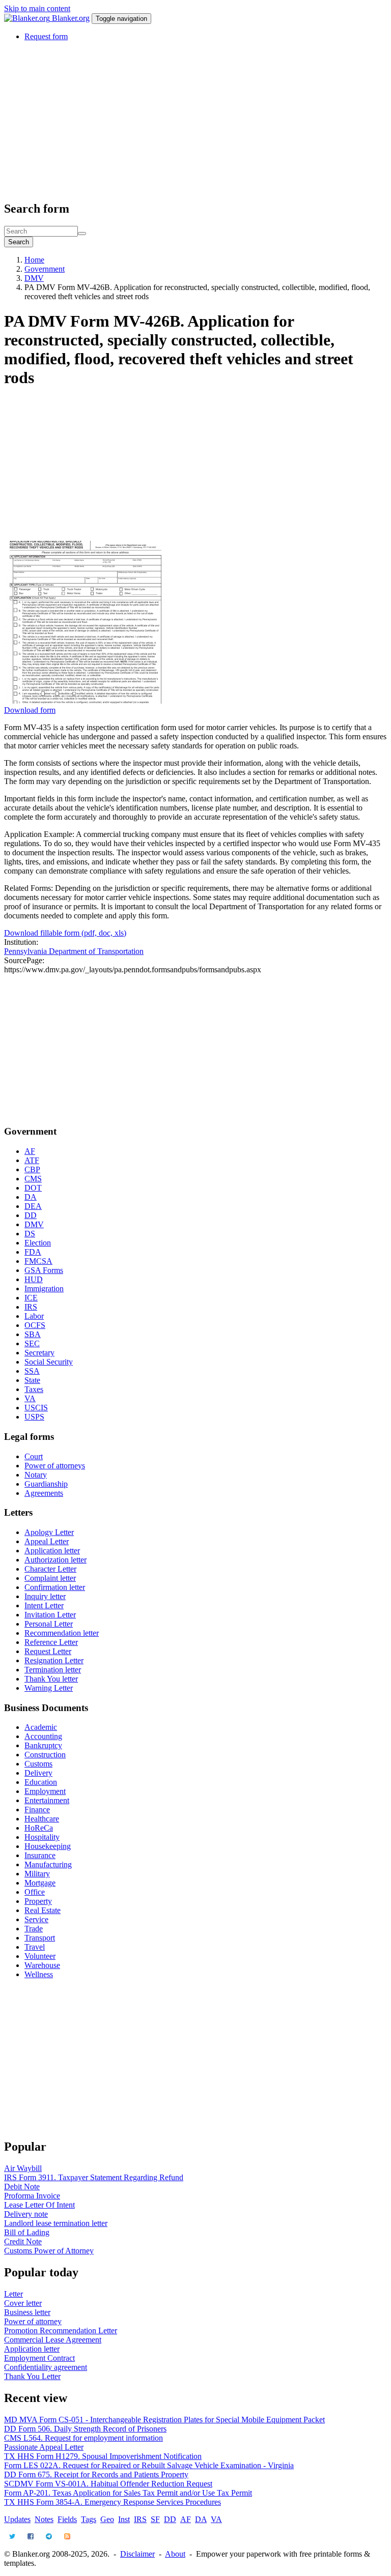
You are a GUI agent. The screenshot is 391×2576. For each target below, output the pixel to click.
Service (36, 1919)
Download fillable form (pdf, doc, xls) (65, 933)
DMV (34, 278)
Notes (44, 2519)
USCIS (36, 1408)
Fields (67, 2519)
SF (155, 2519)
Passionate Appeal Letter (44, 2447)
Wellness (39, 1974)
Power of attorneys (55, 1466)
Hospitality (42, 1837)
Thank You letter (51, 1679)
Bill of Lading (27, 2232)
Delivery (38, 1773)
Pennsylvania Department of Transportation (74, 951)
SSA (32, 1371)
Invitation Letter (50, 1615)
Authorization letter (55, 1560)
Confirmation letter (55, 1587)
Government (45, 269)
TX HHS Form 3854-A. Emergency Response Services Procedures (113, 2502)
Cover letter (23, 2303)
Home (34, 260)
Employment (45, 1791)
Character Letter (50, 1569)
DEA (33, 1206)
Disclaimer (137, 2554)
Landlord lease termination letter (56, 2223)
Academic (41, 1727)
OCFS (35, 1325)
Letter (13, 2294)
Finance (37, 1810)
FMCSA (38, 1261)
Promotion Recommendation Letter (61, 2331)
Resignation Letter (54, 1660)
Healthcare (42, 1819)
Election (38, 1243)
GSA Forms (44, 1270)
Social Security (49, 1362)
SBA (33, 1334)
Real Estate (43, 1910)
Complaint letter (50, 1578)
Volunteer (40, 1956)
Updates (17, 2519)
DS (30, 1234)
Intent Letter (44, 1605)
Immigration (44, 1289)
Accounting (43, 1736)
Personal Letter (49, 1624)
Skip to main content (37, 8)
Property (38, 1901)
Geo (107, 2519)
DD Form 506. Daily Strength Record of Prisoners (85, 2429)
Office (35, 1892)
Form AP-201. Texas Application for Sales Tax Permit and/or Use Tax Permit (128, 2493)
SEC (32, 1343)
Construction (45, 1755)
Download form (30, 710)
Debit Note (22, 2187)
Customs (38, 1764)
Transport (40, 1938)
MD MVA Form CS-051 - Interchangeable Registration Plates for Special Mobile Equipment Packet (164, 2420)
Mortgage (40, 1883)
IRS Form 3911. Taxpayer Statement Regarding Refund (94, 2177)
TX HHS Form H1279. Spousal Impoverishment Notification (103, 2456)
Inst (124, 2519)
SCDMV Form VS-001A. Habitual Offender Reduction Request (108, 2484)
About (175, 2554)
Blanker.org (71, 18)
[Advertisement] (195, 121)
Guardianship (46, 1484)
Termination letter (53, 1670)
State (32, 1380)
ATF (32, 1160)
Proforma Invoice (32, 2196)
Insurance (40, 1855)
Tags (89, 2519)
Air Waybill (23, 2168)
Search (19, 242)
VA (30, 1398)
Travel (35, 1947)
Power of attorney (33, 2321)
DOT (33, 1188)
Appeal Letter (47, 1541)
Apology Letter (49, 1532)
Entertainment (47, 1800)
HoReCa (39, 1828)
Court (34, 1456)
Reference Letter (51, 1642)
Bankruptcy (43, 1745)
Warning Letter (49, 1688)
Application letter (52, 1551)
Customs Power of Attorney (49, 2251)
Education (41, 1782)
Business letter (27, 2312)
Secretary (39, 1353)
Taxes (34, 1389)
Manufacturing (48, 1864)
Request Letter (48, 1651)
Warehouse (42, 1965)
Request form (46, 36)
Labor (34, 1316)
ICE (31, 1298)
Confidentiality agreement (46, 2367)
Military (37, 1874)
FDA (33, 1252)
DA (31, 1197)
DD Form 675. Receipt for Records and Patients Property (96, 2474)
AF (30, 1151)
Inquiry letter (45, 1596)
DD (31, 1215)
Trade (34, 1929)
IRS (31, 1307)
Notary (36, 1475)
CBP (32, 1169)
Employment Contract (39, 2358)
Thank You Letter (32, 2376)
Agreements (44, 1493)
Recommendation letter (62, 1633)
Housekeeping (48, 1846)
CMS (33, 1179)
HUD (34, 1279)
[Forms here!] (28, 18)
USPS (34, 1417)
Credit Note (23, 2241)
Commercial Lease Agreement (53, 2340)
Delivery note (26, 2214)
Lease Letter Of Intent (39, 2205)
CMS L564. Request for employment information (83, 2438)
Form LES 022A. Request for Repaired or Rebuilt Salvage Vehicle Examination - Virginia (149, 2465)
